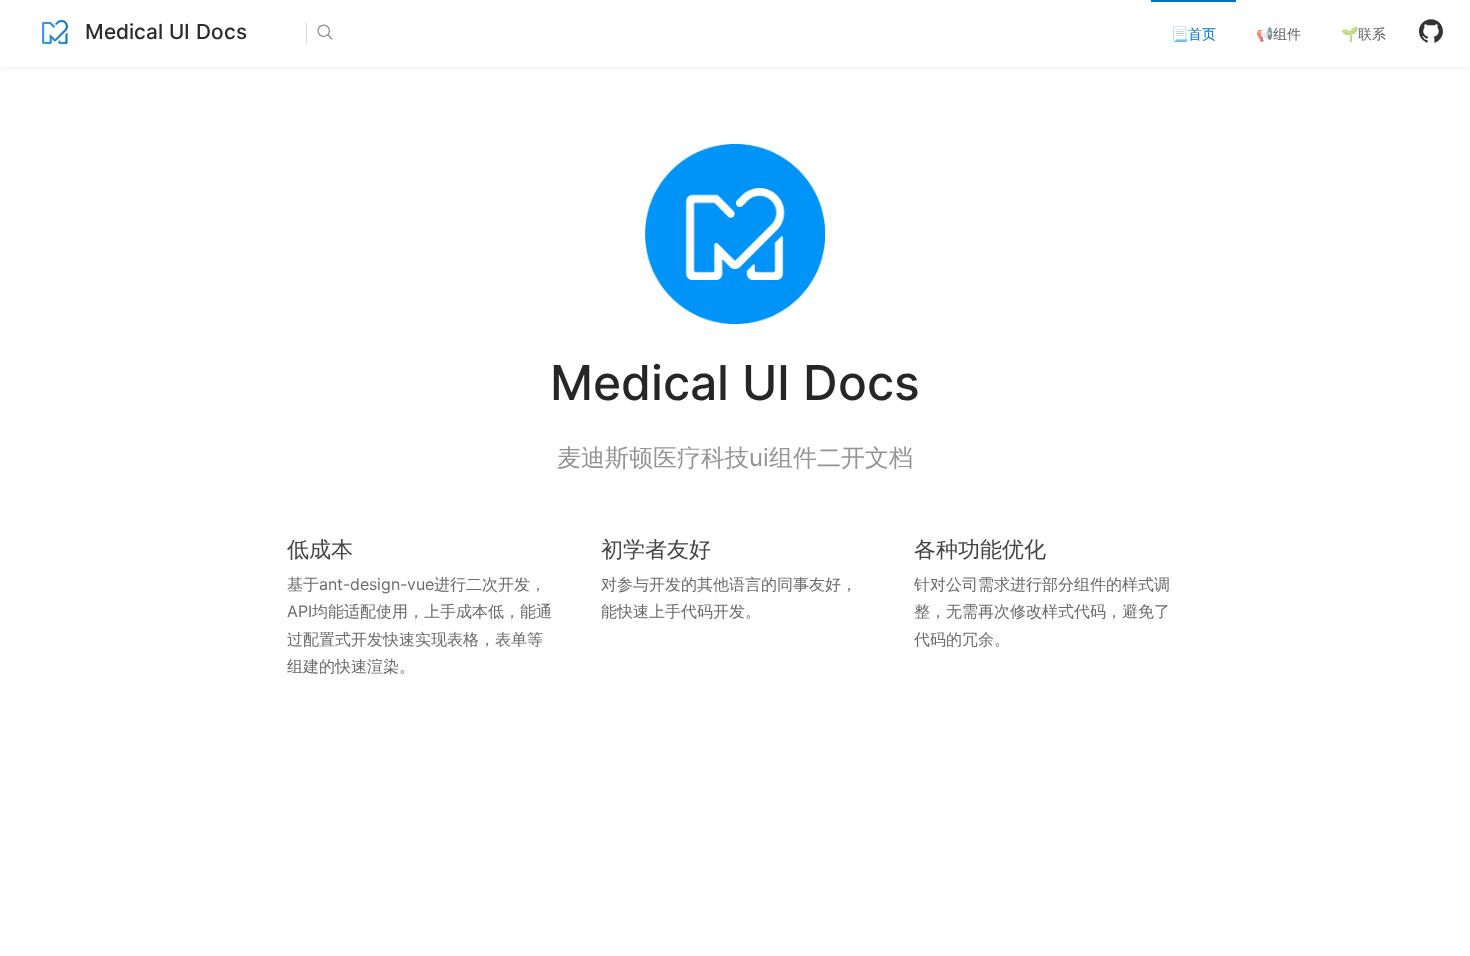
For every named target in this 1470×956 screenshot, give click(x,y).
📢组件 (1278, 33)
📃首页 (1193, 33)
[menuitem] (1193, 34)
